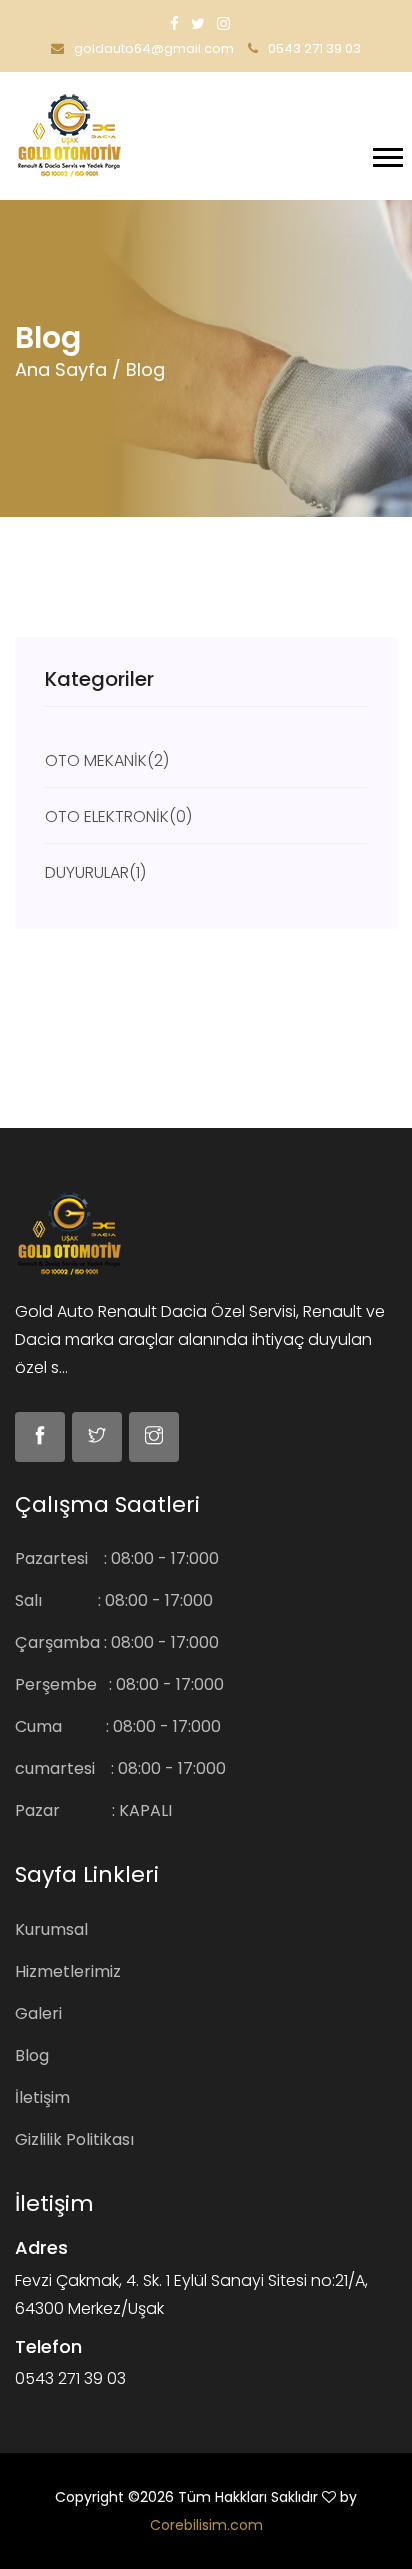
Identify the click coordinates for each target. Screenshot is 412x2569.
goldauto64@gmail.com (152, 48)
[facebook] (174, 23)
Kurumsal (51, 1929)
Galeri (38, 2013)
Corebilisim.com (206, 2525)
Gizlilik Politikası (74, 2139)
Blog (32, 2055)
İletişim (42, 2097)
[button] (386, 153)
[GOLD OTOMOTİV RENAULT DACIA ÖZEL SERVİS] (69, 133)
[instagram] (223, 23)
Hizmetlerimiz (68, 1971)
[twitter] (198, 23)
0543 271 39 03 (313, 48)
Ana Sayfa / (68, 369)
